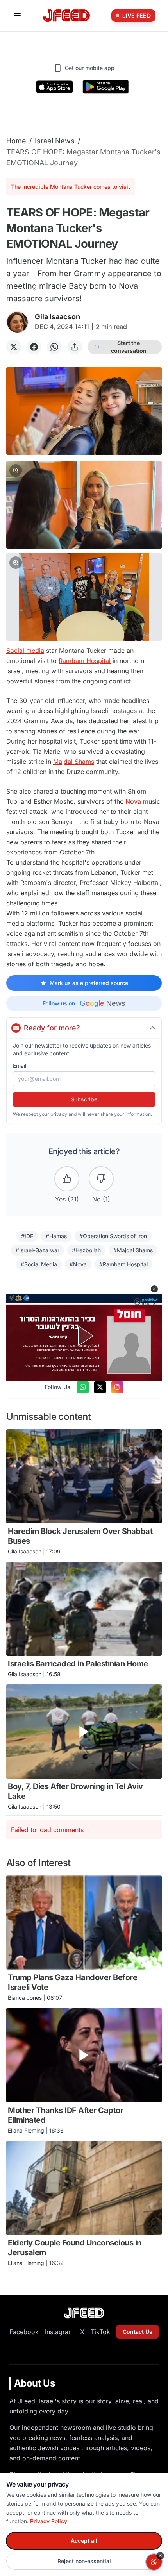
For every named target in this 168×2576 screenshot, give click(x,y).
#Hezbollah (86, 1250)
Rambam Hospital (85, 661)
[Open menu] (17, 16)
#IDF (27, 1236)
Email (20, 1066)
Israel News (55, 141)
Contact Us (138, 2332)
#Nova (78, 1264)
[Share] (75, 347)
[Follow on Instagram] (117, 1387)
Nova (133, 801)
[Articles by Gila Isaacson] (17, 322)
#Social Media (39, 1264)
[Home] (66, 16)
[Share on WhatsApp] (54, 347)
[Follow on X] (100, 1387)
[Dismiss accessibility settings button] (160, 2556)
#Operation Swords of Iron (113, 1236)
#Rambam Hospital (123, 1264)
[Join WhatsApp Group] (83, 1387)
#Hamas (56, 1236)
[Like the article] (67, 1179)
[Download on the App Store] (55, 87)
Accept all (84, 2541)
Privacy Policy (49, 2521)
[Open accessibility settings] (154, 2562)
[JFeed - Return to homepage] (84, 2313)
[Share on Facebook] (34, 347)
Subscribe (84, 1099)
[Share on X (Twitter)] (14, 347)
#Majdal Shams (133, 1250)
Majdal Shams (74, 762)
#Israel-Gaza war (38, 1250)
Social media (25, 651)
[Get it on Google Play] (106, 87)
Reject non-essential (84, 2561)
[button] (84, 505)
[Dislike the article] (101, 1179)
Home (16, 141)
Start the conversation (129, 347)
